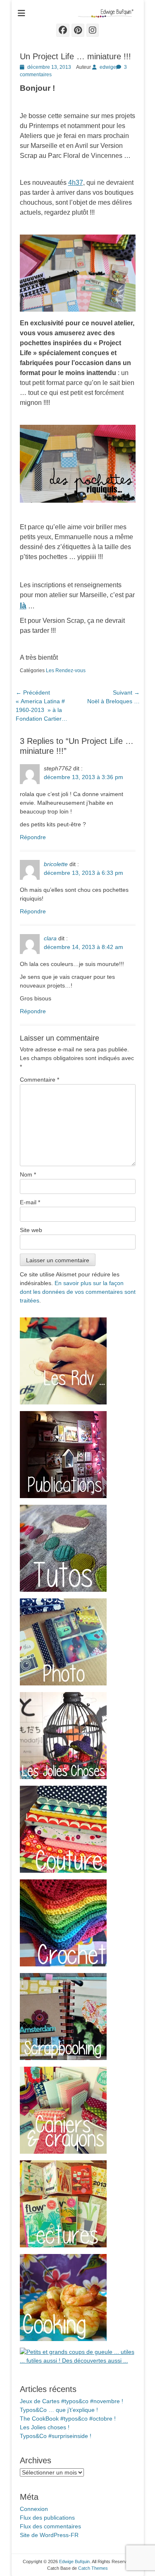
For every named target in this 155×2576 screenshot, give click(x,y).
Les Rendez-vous (66, 671)
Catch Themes (93, 2568)
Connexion (34, 2509)
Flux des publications (47, 2518)
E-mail (30, 1202)
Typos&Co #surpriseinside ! (56, 2436)
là (23, 606)
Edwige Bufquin (74, 2561)
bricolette (56, 864)
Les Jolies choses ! (45, 2427)
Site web (31, 1230)
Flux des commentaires (50, 2526)
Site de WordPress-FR (49, 2535)
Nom (28, 1174)
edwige (108, 67)
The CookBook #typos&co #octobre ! (68, 2419)
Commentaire (39, 1080)
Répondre (33, 837)
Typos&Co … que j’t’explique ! (59, 2410)
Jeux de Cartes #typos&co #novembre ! (72, 2401)
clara (50, 938)
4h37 (76, 183)
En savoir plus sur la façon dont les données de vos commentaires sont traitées (78, 1292)
